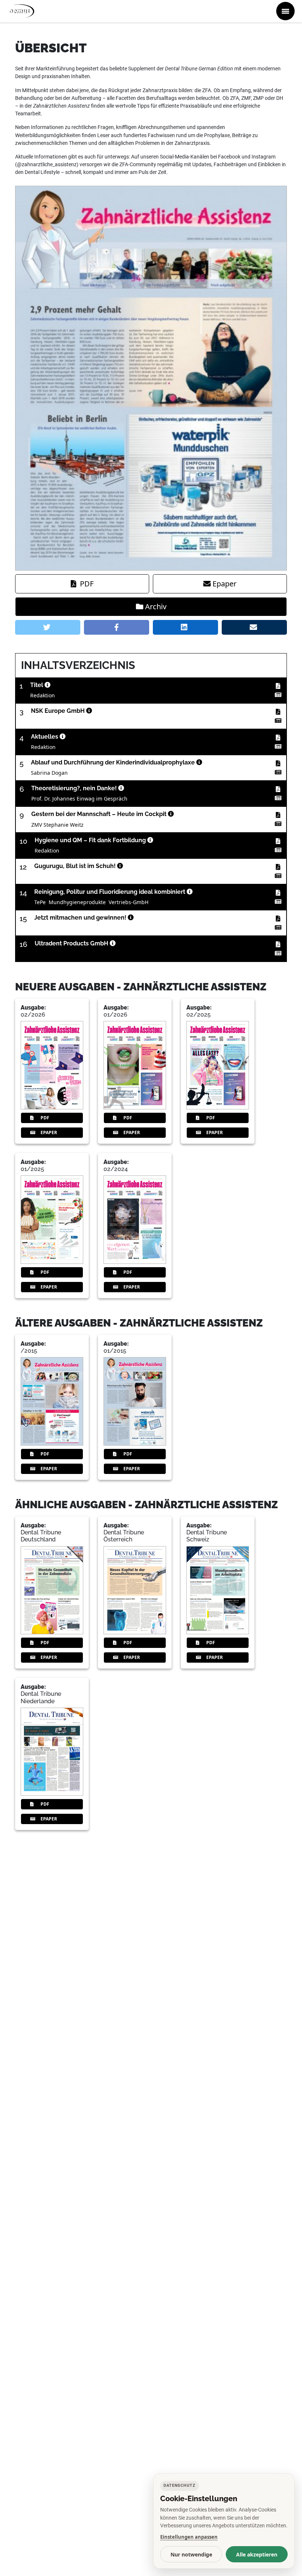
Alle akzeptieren (257, 2554)
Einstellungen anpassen (189, 2537)
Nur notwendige (191, 2554)
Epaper (224, 584)
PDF (87, 584)
